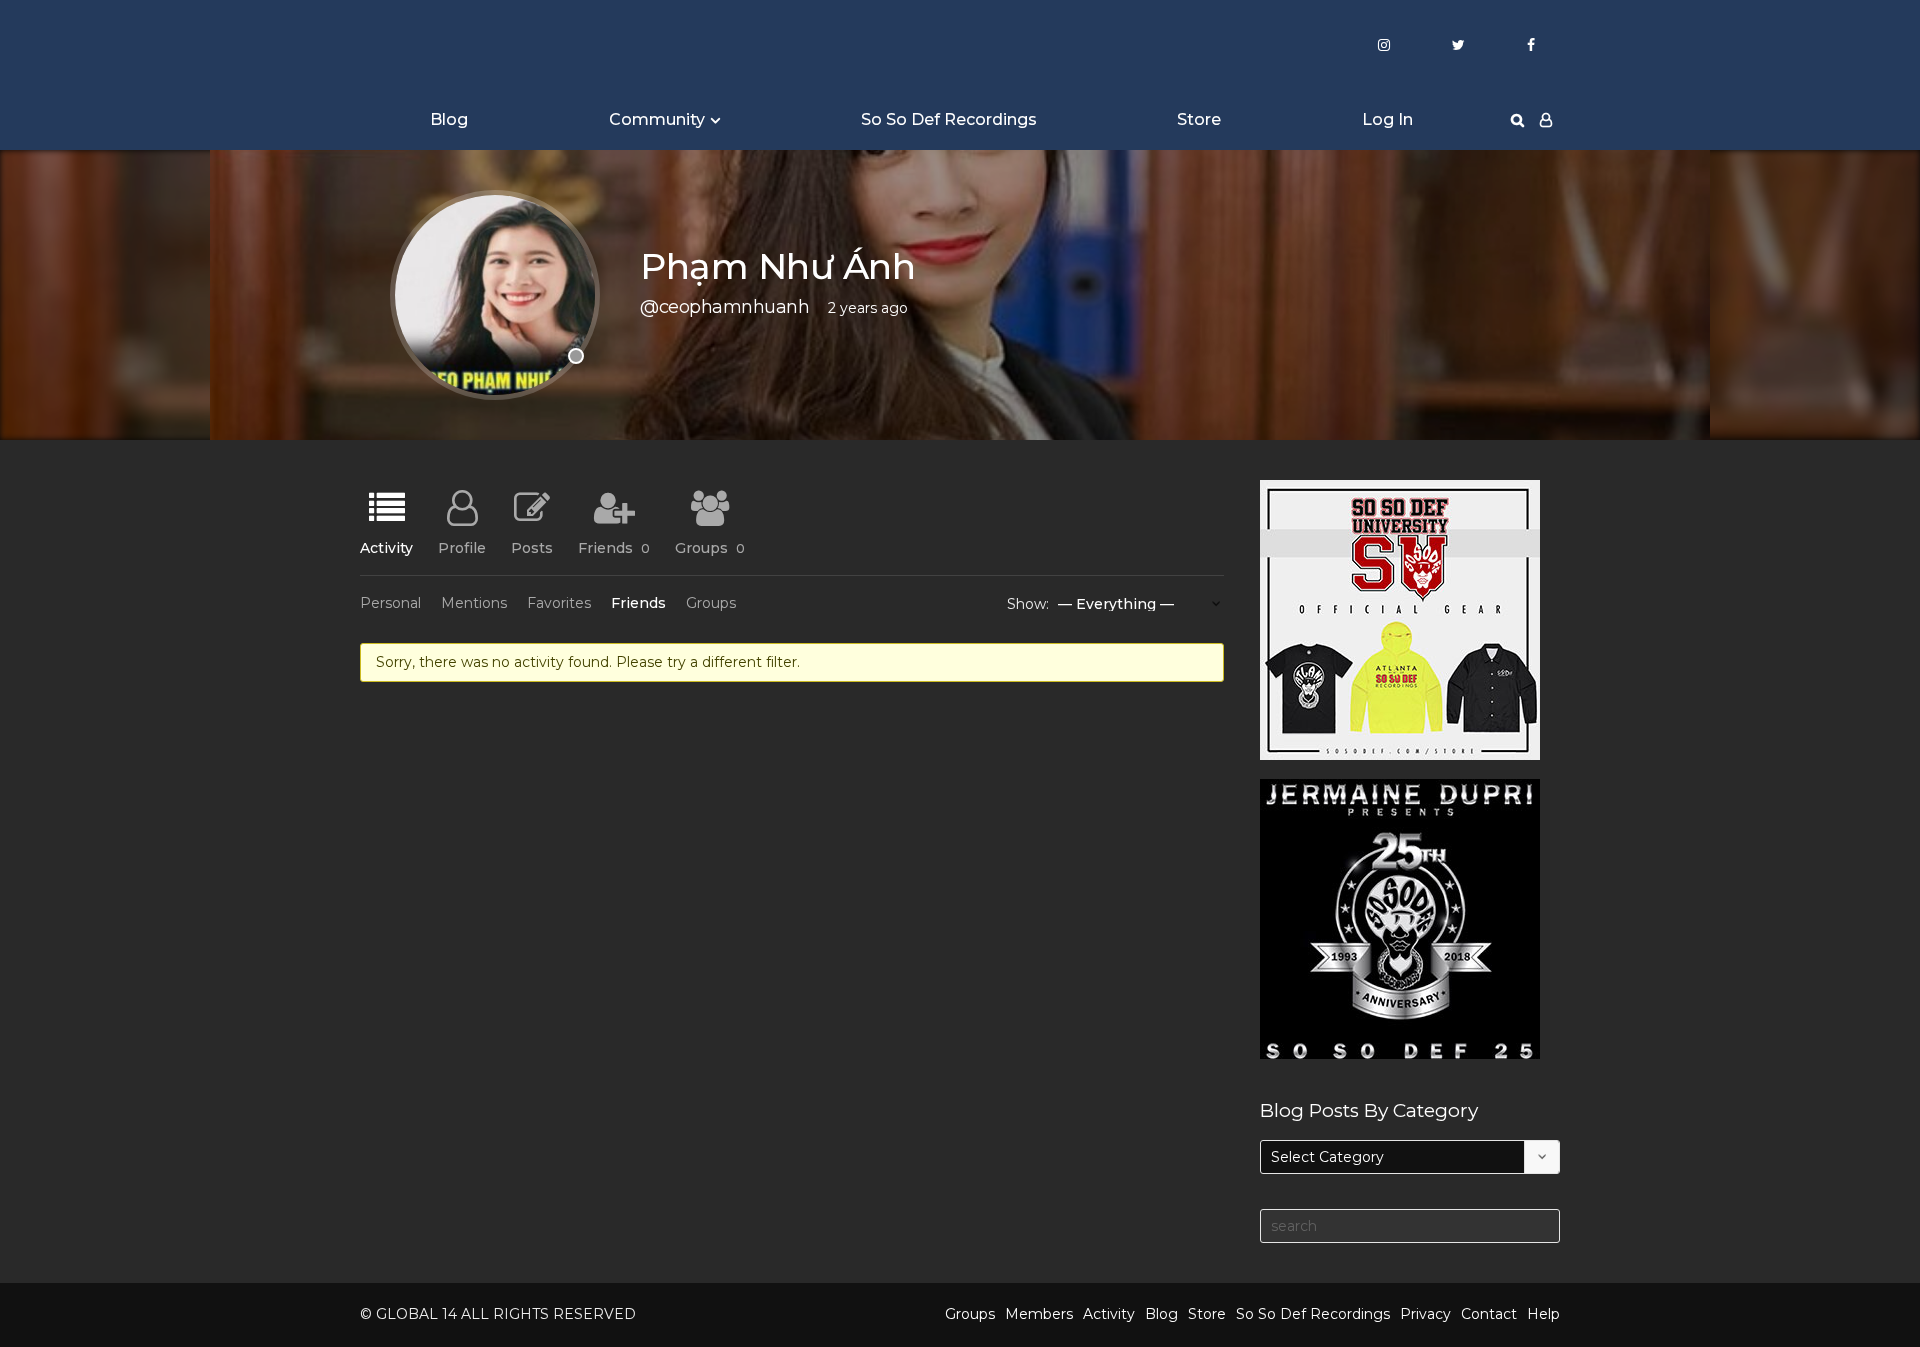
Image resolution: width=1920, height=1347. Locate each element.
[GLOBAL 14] (460, 45)
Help (1543, 1314)
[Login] (1546, 120)
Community (657, 119)
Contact (1489, 1314)
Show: (1028, 604)
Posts (532, 547)
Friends (614, 547)
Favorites (559, 603)
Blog (449, 119)
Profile (462, 547)
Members (1039, 1314)
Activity (386, 547)
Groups (710, 547)
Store (1199, 119)
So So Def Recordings (949, 119)
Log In (1387, 119)
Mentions (474, 603)
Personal (390, 603)
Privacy (1425, 1314)
